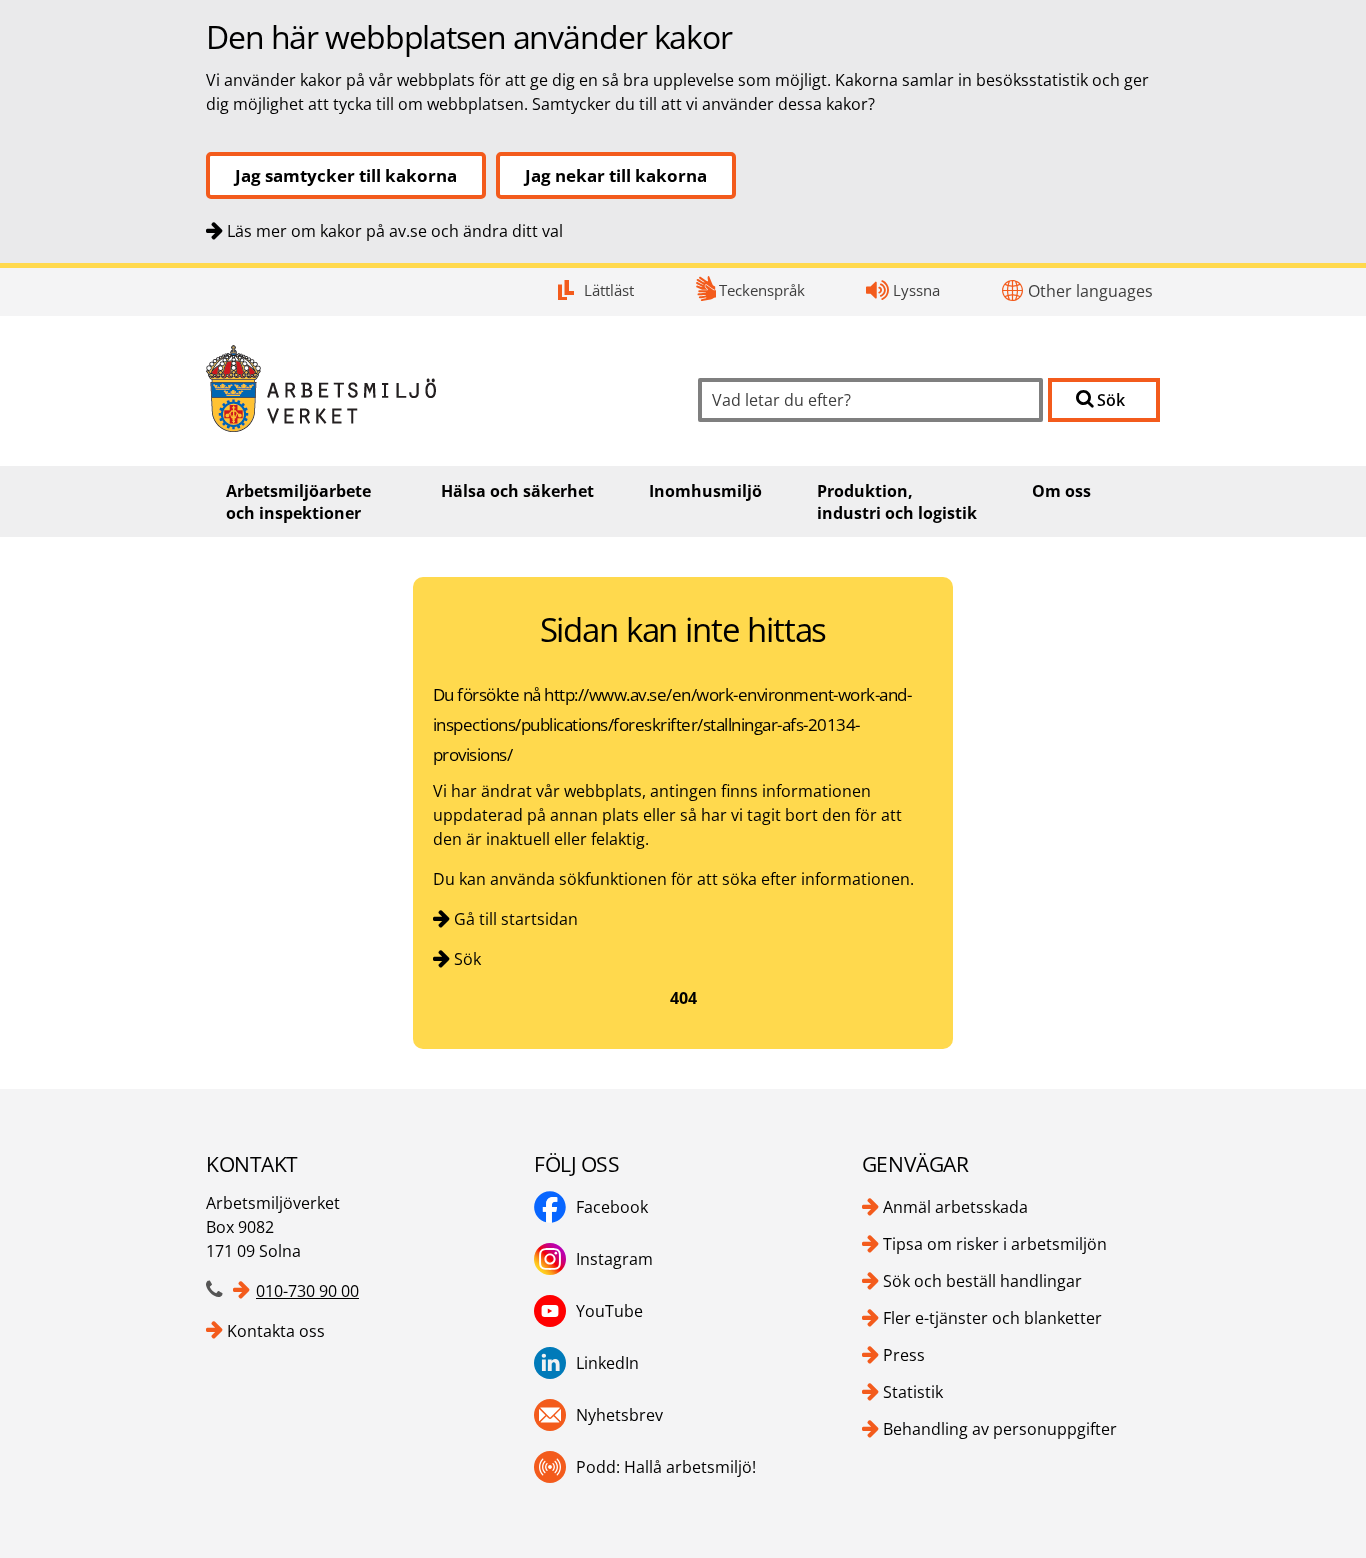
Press (904, 1355)
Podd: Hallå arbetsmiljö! (666, 1467)
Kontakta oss (276, 1331)
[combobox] (870, 400)
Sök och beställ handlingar (982, 1281)
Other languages (1090, 291)
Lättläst (609, 290)
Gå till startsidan (516, 919)
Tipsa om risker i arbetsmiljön (995, 1244)
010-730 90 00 (307, 1291)
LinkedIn (607, 1363)
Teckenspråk (762, 290)
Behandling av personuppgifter (1000, 1429)
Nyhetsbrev (619, 1415)
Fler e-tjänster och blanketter (992, 1318)
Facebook (612, 1207)
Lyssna (916, 290)
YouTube (609, 1311)
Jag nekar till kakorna (616, 175)
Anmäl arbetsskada (955, 1207)
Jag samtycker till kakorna (346, 175)
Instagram (614, 1259)
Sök (467, 959)
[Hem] (437, 388)
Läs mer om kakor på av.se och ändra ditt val (395, 231)
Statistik (913, 1392)
